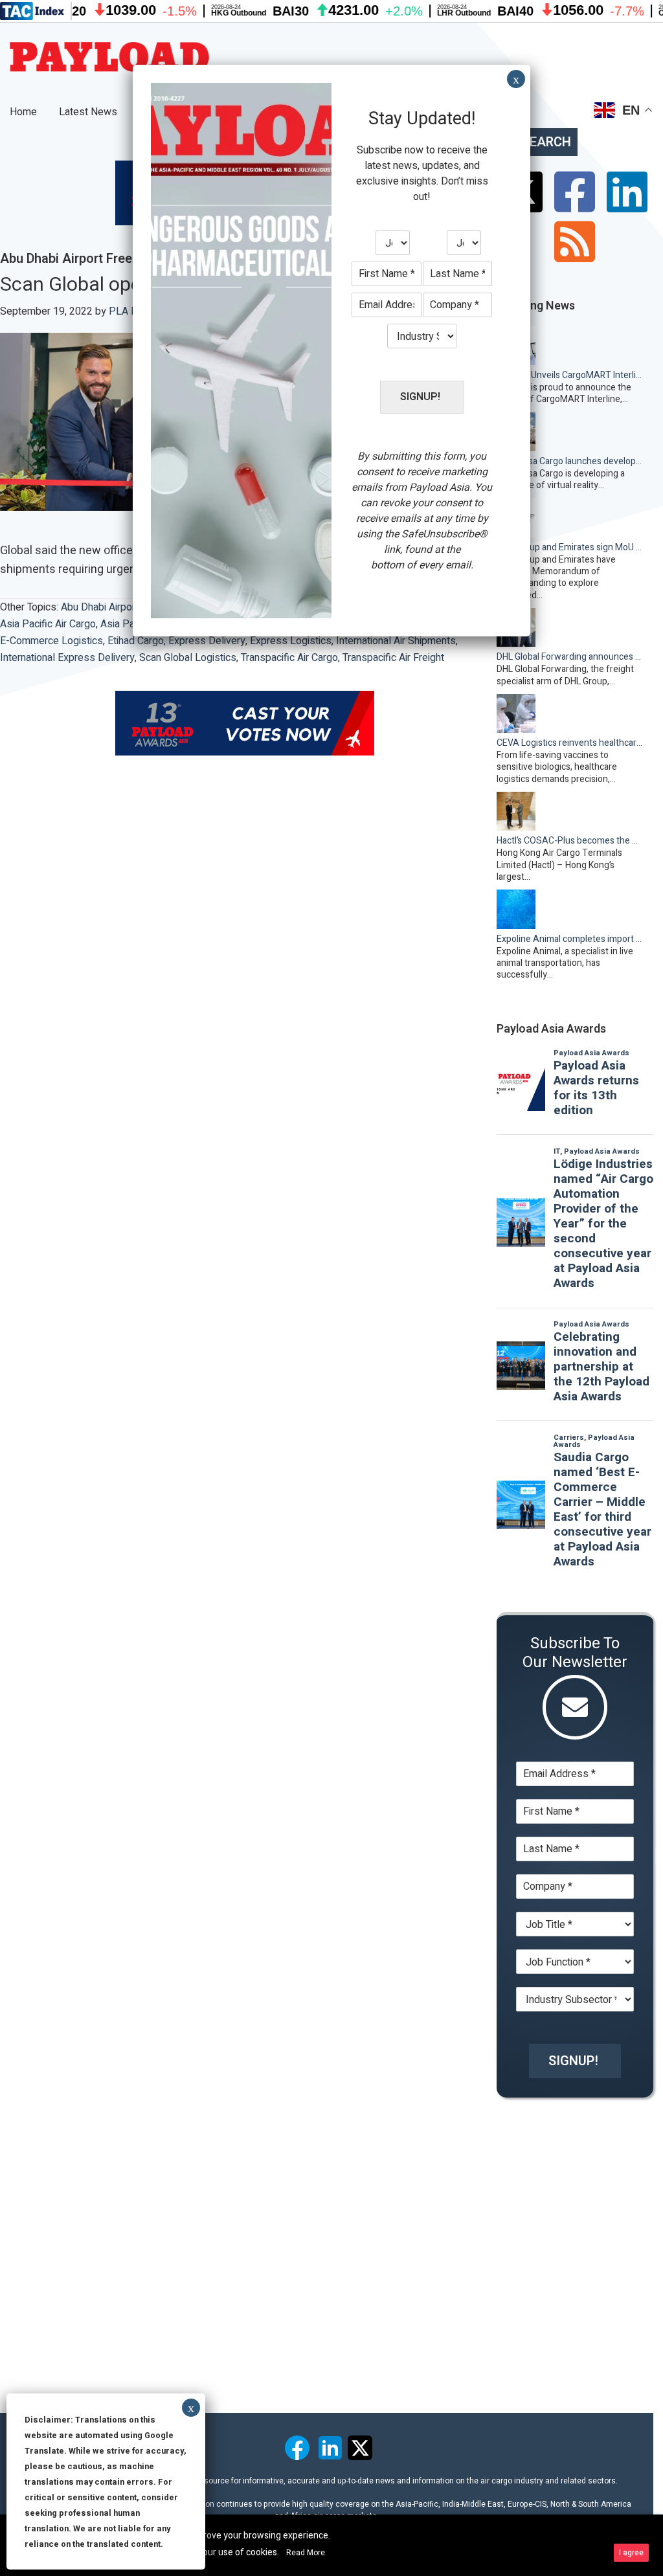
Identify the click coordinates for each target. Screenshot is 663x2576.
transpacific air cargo (289, 658)
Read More (306, 2553)
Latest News (88, 112)
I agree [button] (631, 2553)
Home (23, 112)
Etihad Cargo (136, 641)
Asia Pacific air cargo (48, 624)
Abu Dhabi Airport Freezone (123, 607)
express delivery (207, 641)
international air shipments (396, 641)
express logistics (291, 641)
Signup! (573, 2061)
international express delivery (67, 658)
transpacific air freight (393, 658)
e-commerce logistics (51, 641)
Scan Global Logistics (188, 658)
